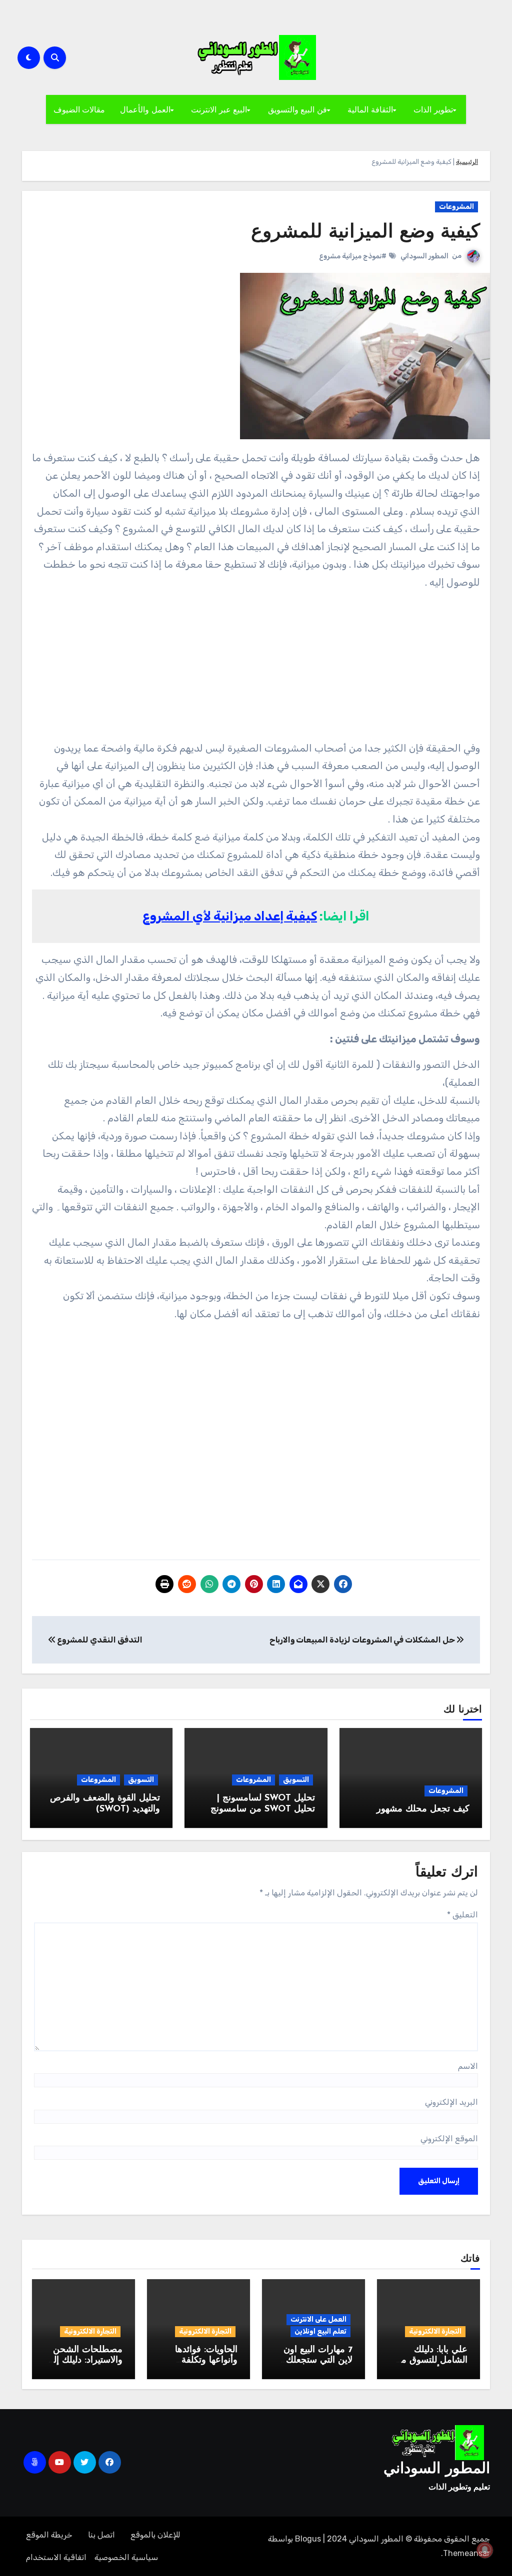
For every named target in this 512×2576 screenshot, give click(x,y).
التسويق (296, 1780)
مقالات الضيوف (79, 109)
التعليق (462, 1915)
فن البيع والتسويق (297, 109)
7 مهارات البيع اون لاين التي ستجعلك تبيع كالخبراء (318, 2361)
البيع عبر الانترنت (219, 109)
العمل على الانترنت (318, 2319)
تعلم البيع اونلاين (320, 2331)
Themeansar (466, 2553)
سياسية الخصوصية (126, 2557)
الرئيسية (467, 162)
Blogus (308, 2539)
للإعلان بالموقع (155, 2535)
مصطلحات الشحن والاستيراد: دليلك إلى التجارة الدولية (84, 2361)
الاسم (468, 2066)
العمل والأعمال (145, 109)
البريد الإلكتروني (451, 2102)
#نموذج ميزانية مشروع (353, 256)
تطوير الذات (433, 109)
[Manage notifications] (485, 2550)
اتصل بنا (101, 2535)
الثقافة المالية (370, 109)
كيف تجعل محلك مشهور (423, 1809)
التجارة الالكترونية (435, 2331)
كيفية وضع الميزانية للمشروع (365, 233)
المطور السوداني (424, 256)
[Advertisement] (254, 670)
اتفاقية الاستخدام (56, 2557)
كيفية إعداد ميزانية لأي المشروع (230, 916)
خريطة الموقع (49, 2535)
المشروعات (456, 207)
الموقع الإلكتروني (449, 2139)
